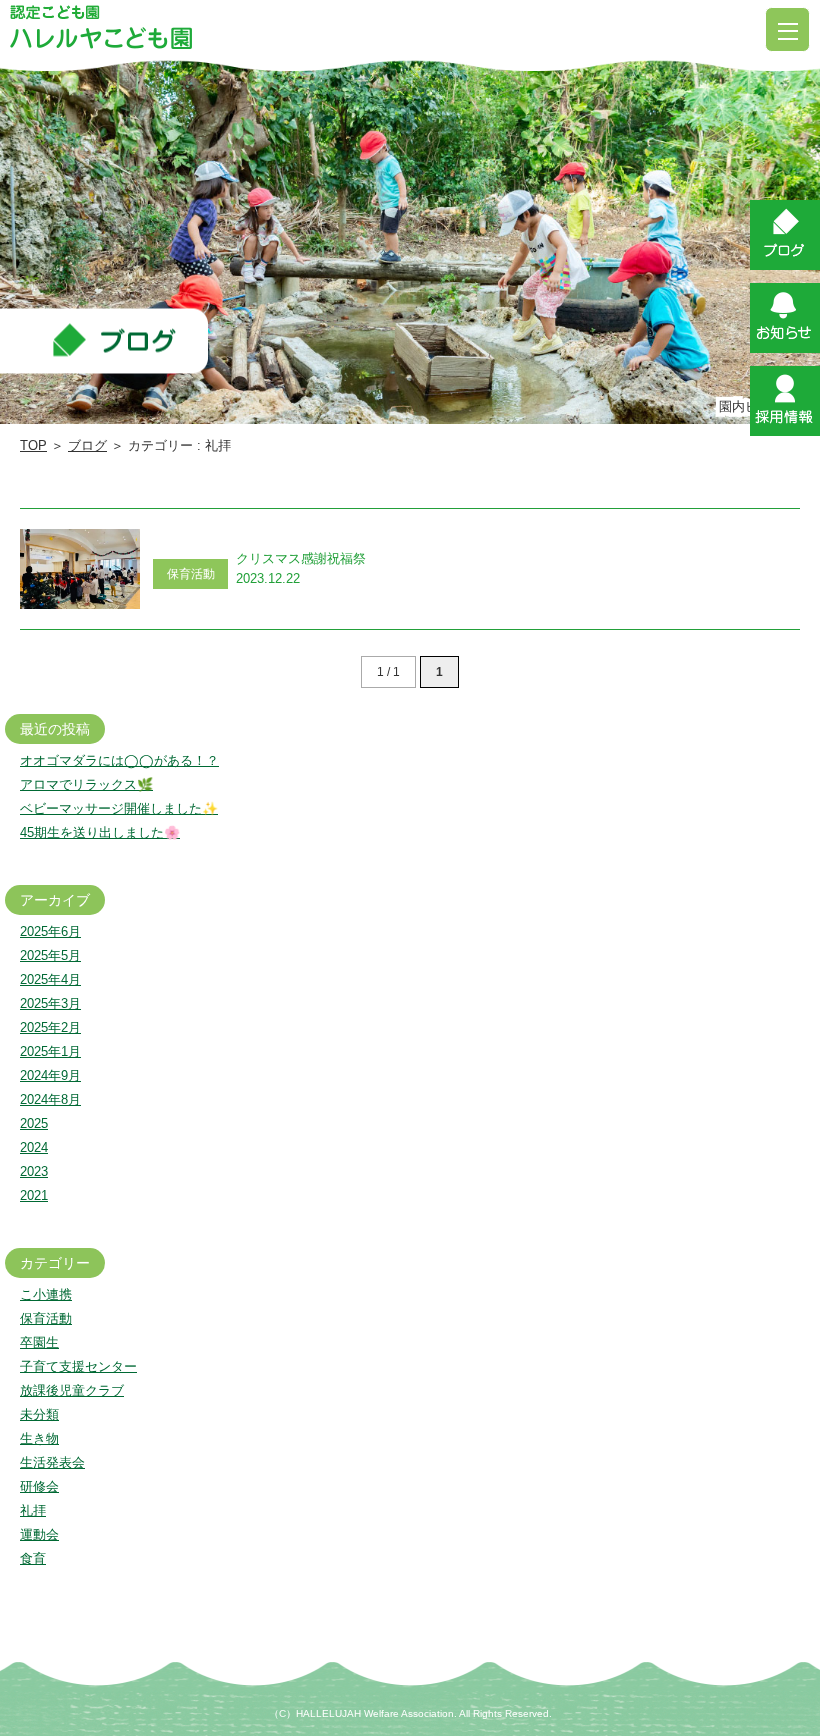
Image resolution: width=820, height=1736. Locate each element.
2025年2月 (50, 1027)
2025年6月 (50, 931)
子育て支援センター (78, 1366)
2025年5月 (50, 955)
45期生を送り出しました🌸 (100, 832)
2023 (34, 1171)
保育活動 (46, 1318)
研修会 (39, 1486)
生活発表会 (52, 1462)
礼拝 (33, 1510)
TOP (33, 445)
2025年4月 (50, 979)
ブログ (87, 445)
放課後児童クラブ (72, 1390)
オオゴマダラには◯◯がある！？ (119, 760)
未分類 (39, 1414)
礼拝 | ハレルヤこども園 (101, 27)
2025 (34, 1123)
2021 (34, 1195)
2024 (34, 1147)
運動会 (39, 1534)
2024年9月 (50, 1075)
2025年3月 (50, 1003)
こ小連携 (46, 1294)
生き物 (39, 1438)
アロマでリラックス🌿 (86, 784)
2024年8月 (50, 1099)
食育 (33, 1558)
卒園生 (39, 1342)
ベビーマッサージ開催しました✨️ (119, 808)
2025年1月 (50, 1051)
